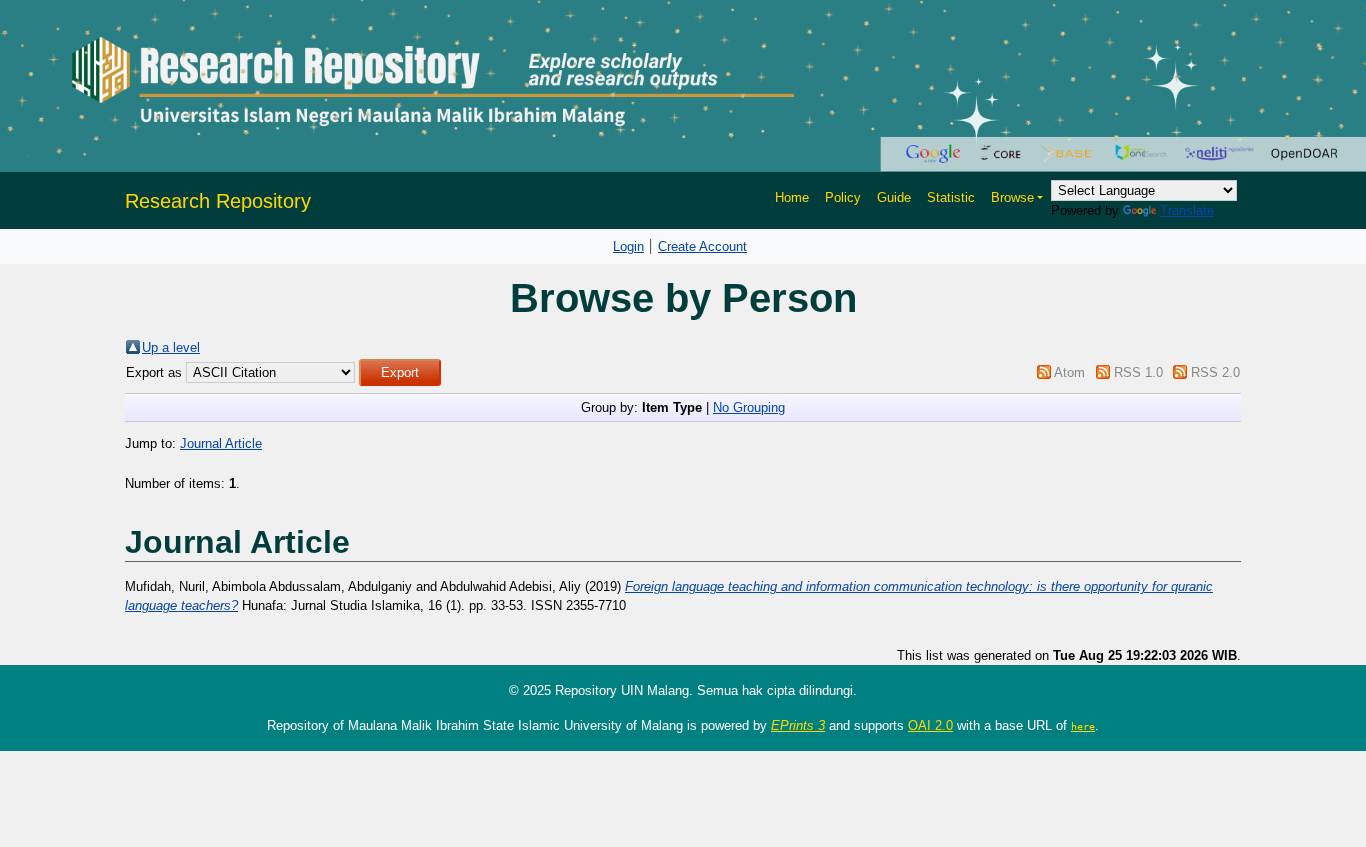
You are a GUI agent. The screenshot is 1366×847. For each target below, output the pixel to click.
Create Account (702, 246)
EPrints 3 (798, 725)
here (1083, 726)
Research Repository (218, 201)
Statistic (951, 197)
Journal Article (221, 443)
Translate (1187, 210)
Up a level (171, 347)
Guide (894, 197)
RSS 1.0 (1138, 372)
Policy (843, 197)
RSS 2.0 (1215, 372)
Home (792, 197)
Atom (1069, 372)
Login (628, 246)
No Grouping (749, 407)
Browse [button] (1012, 197)
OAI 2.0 (930, 725)
